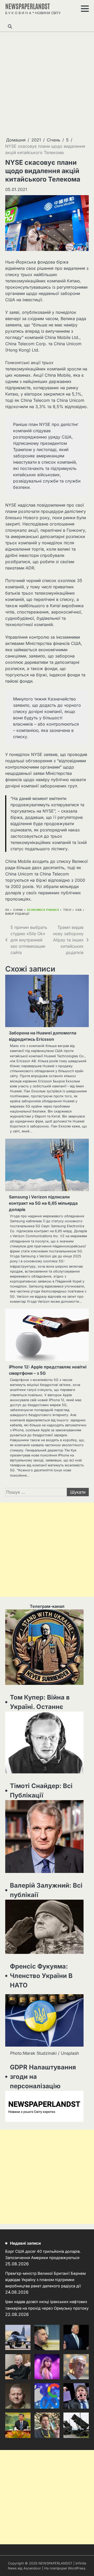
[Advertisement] (47, 84)
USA (79, 910)
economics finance (43, 910)
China (18, 910)
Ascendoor (32, 2568)
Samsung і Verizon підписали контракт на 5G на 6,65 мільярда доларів (43, 1203)
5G (7, 910)
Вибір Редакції (17, 914)
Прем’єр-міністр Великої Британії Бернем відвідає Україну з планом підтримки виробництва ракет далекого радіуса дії (45, 2280)
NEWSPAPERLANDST (28, 6)
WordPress (77, 2568)
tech (67, 910)
